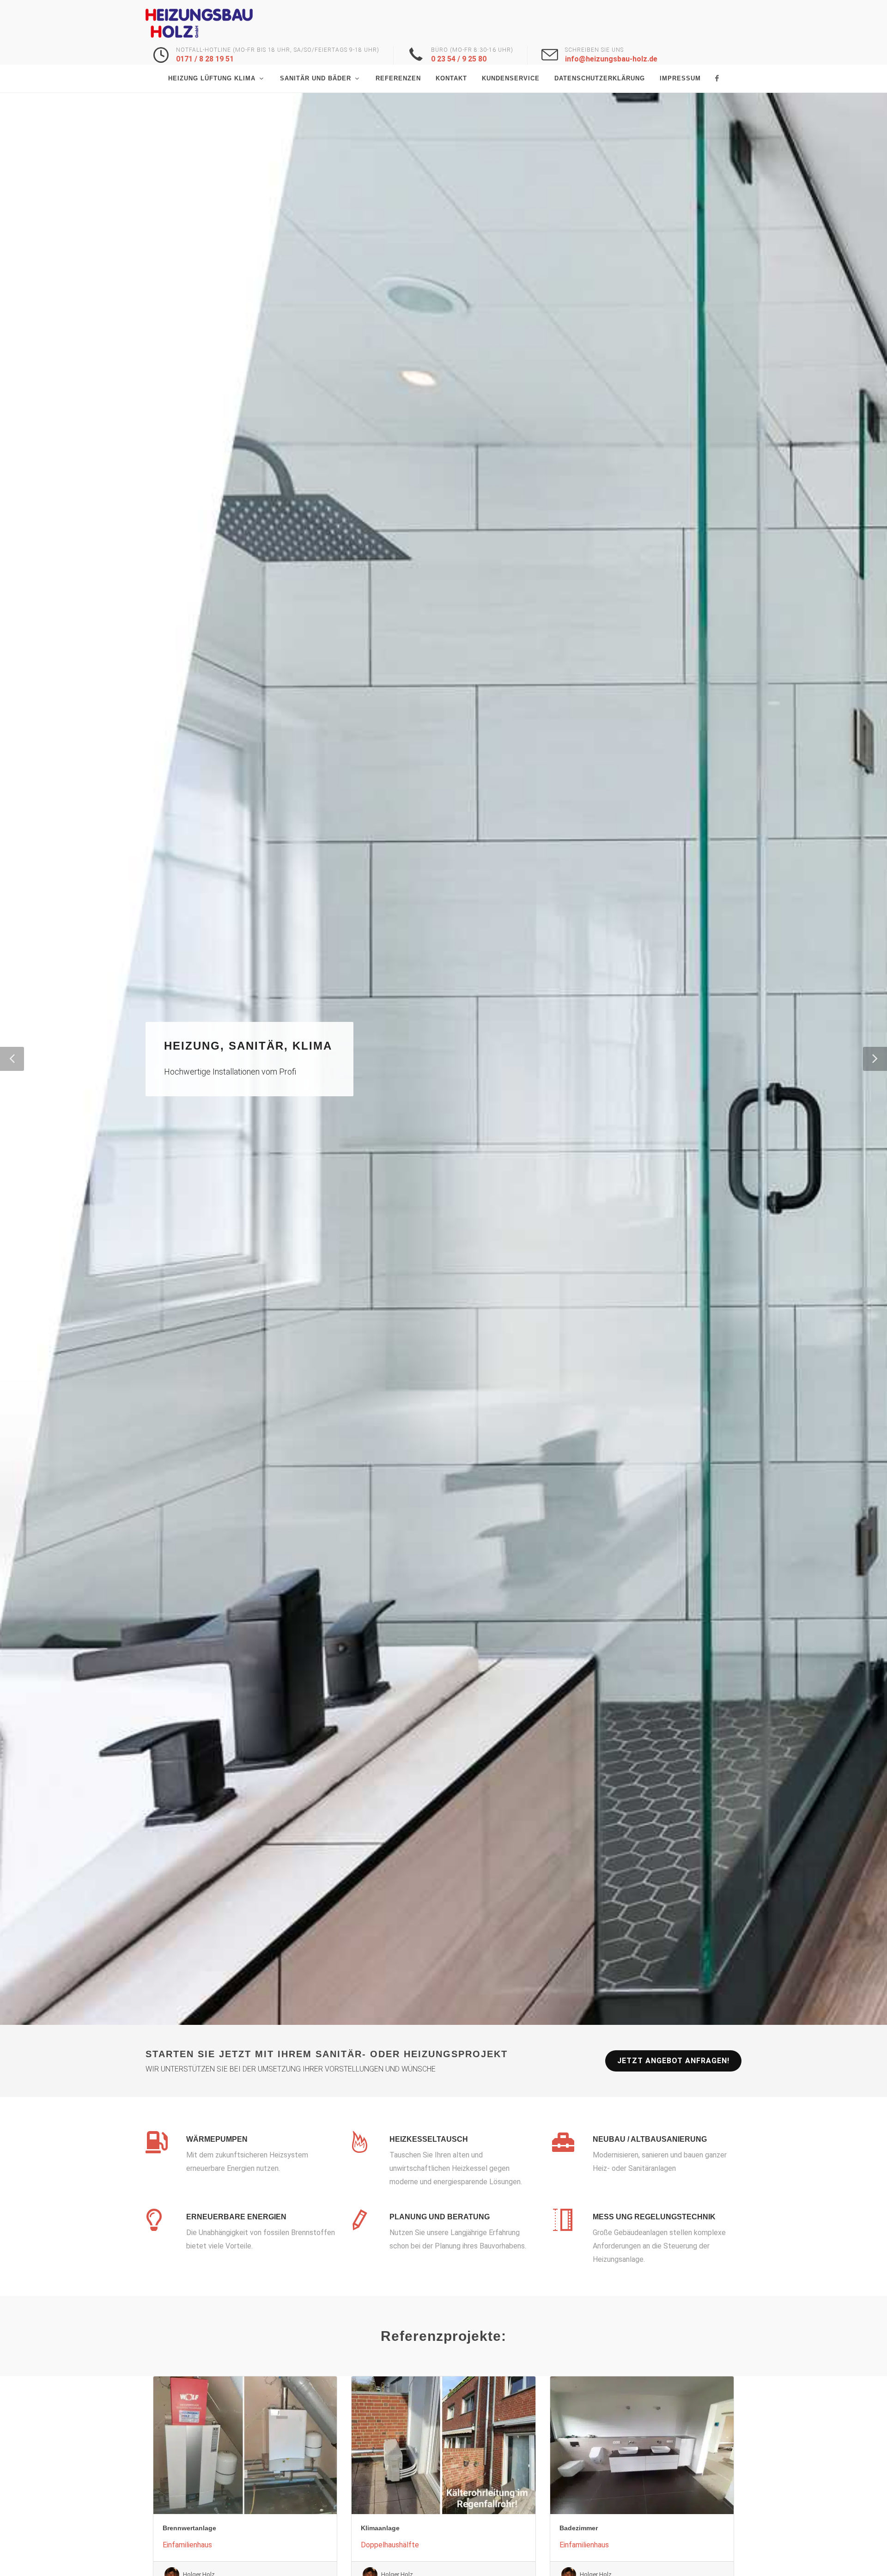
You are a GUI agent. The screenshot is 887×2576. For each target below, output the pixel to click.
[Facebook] (717, 79)
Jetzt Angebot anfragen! (673, 2061)
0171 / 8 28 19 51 (205, 59)
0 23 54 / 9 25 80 (459, 59)
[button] (12, 1059)
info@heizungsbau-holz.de (611, 59)
